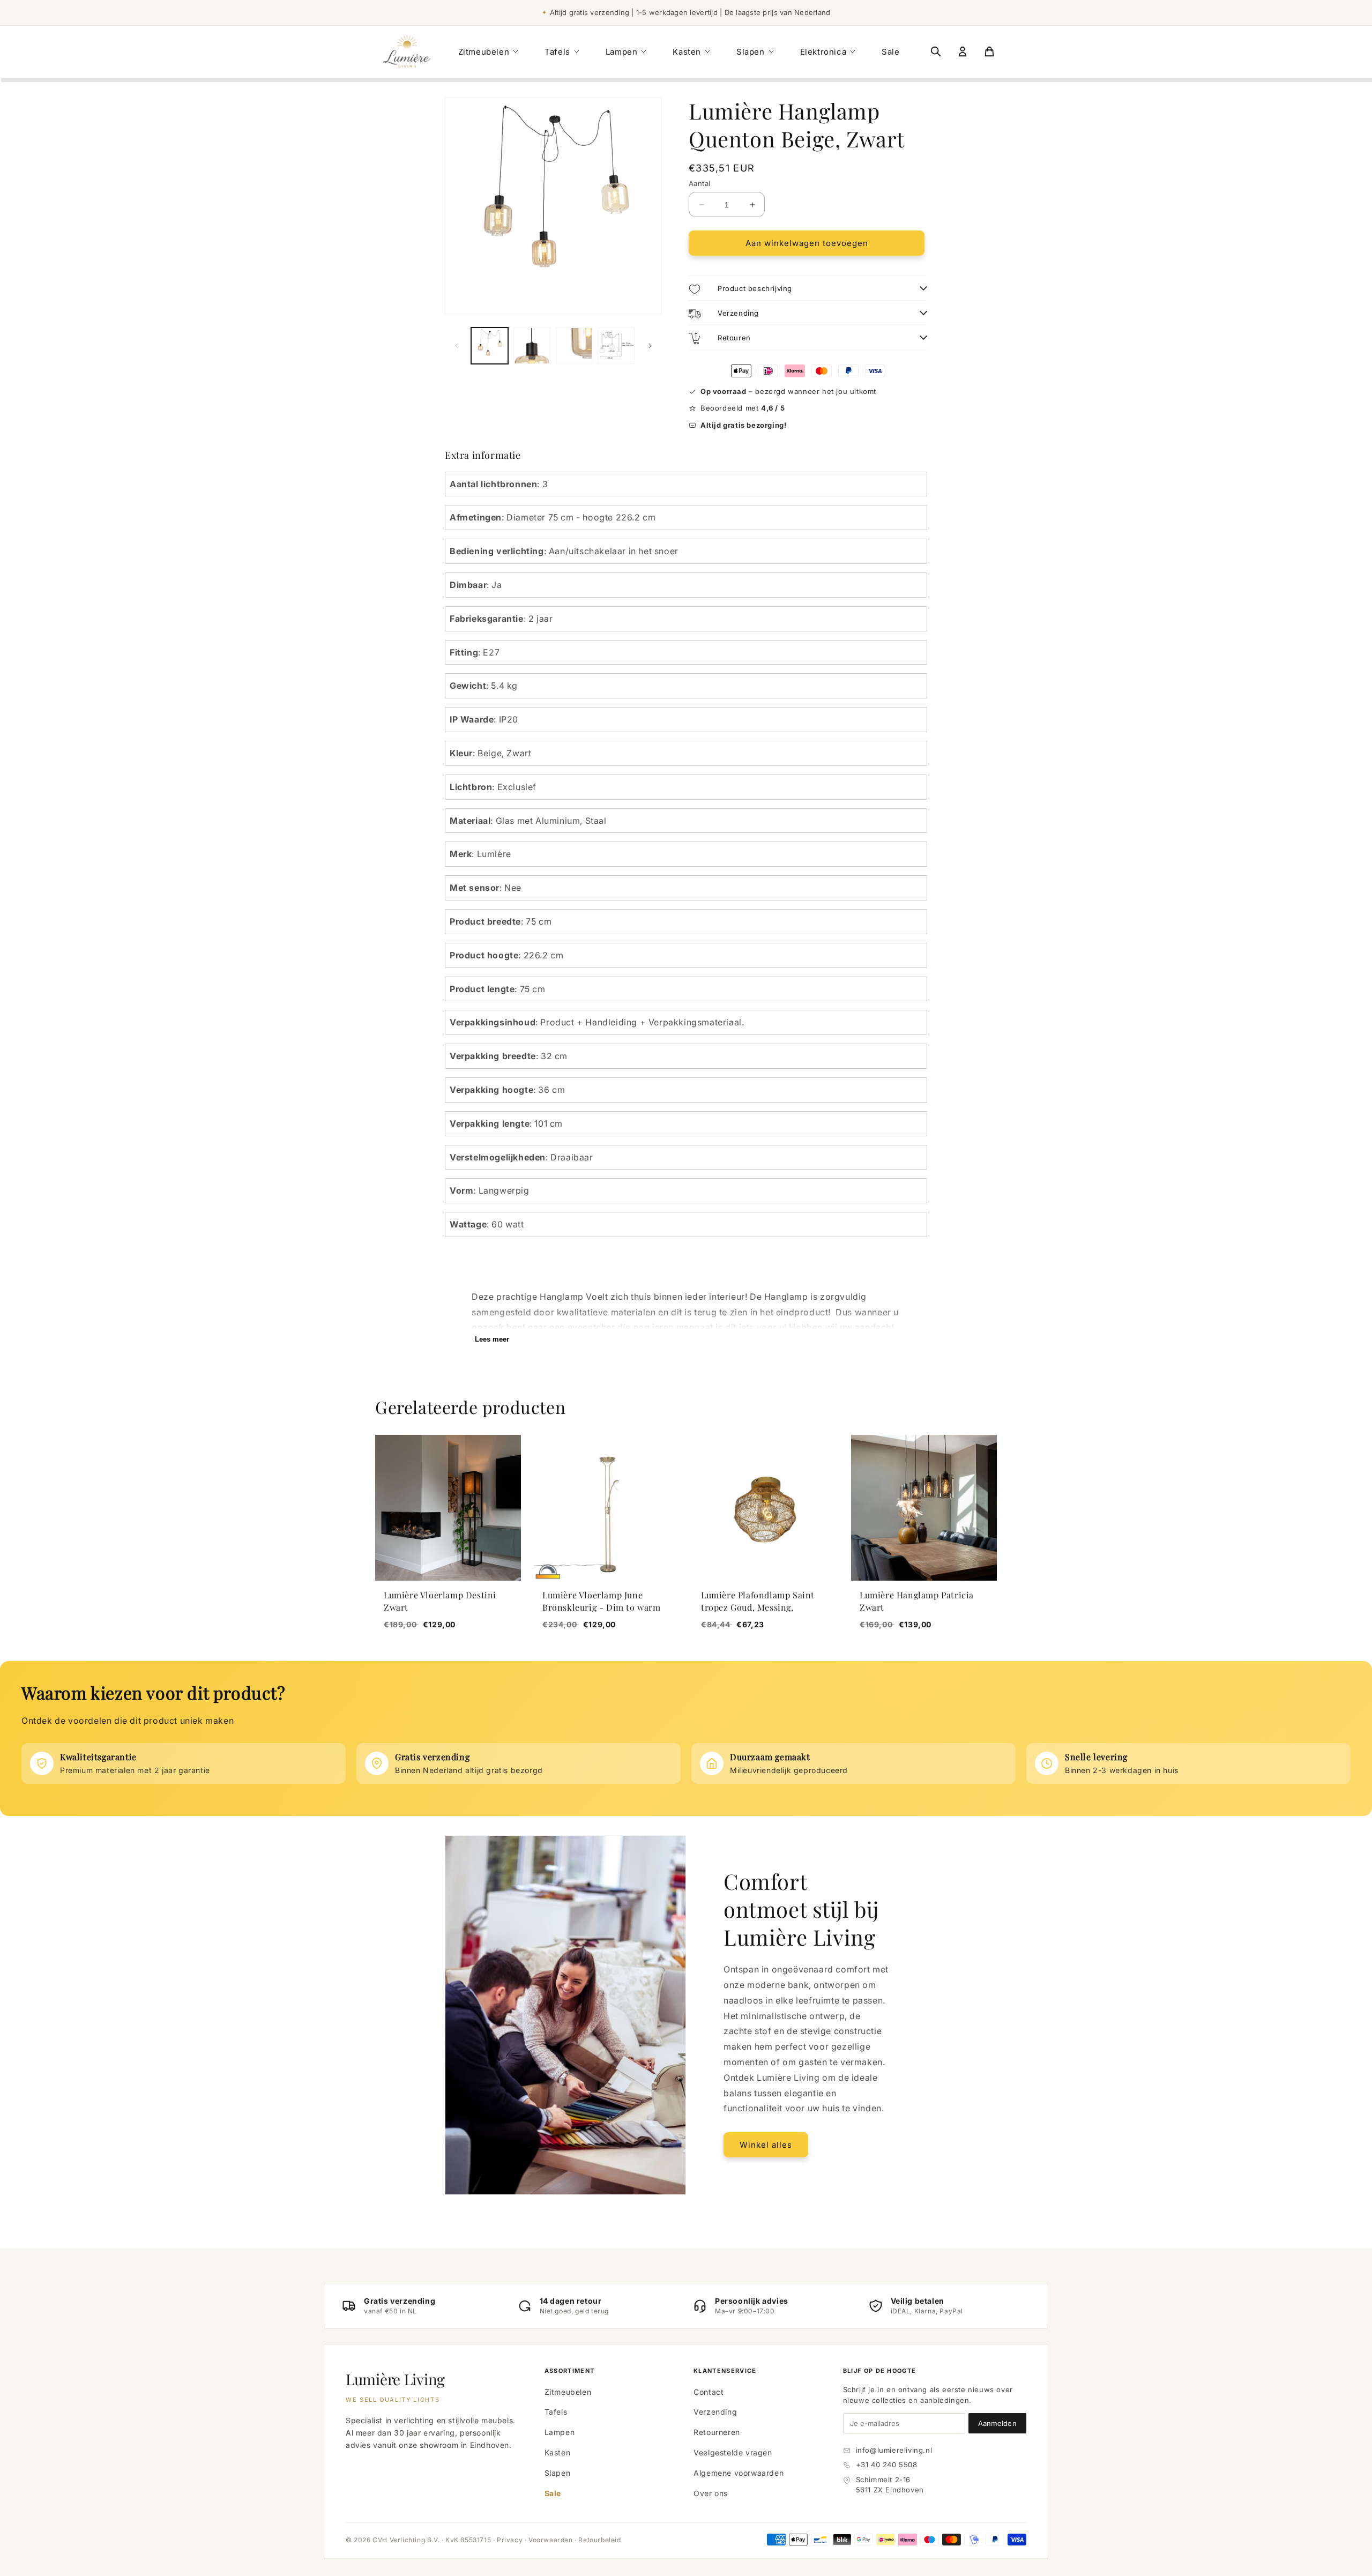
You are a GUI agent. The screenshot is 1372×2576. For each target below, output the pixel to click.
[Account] (963, 51)
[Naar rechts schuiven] (650, 346)
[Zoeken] (936, 51)
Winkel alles (766, 2145)
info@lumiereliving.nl (894, 2450)
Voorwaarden (551, 2540)
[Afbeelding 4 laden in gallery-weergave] (616, 346)
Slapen (751, 52)
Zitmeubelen (484, 52)
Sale (890, 52)
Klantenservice (725, 2371)
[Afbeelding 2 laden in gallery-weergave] (532, 346)
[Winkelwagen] (989, 51)
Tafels (557, 52)
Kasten (687, 52)
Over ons (711, 2493)
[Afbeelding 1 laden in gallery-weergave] (490, 346)
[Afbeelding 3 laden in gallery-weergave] (574, 346)
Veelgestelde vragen (733, 2452)
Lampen (622, 52)
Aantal (699, 183)
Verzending (715, 2412)
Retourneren (717, 2432)
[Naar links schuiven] (457, 346)
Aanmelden (997, 2423)
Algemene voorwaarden (739, 2473)
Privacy (510, 2540)
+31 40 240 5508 (887, 2465)
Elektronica (823, 52)
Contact (709, 2392)
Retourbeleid (599, 2540)
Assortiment (570, 2371)
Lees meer (492, 1339)
